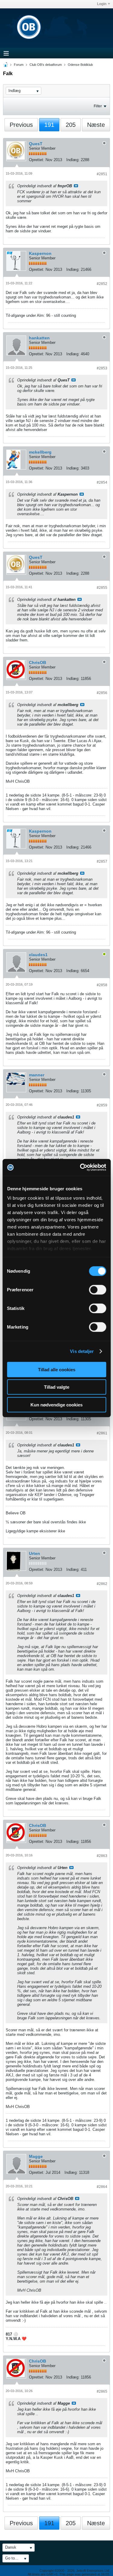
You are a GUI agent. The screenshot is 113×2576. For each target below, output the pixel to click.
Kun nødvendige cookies (56, 1404)
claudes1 (38, 955)
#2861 (102, 1433)
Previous (21, 125)
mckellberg (40, 452)
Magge (36, 2156)
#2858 (102, 985)
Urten (35, 1553)
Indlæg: (73, 160)
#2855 (102, 588)
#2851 (102, 174)
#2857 (102, 861)
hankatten (39, 338)
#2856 (102, 693)
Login (102, 4)
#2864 (102, 2187)
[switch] (97, 1290)
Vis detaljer (82, 1351)
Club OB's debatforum (46, 65)
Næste (96, 125)
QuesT (36, 144)
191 (49, 125)
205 (71, 125)
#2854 (102, 482)
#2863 (102, 1856)
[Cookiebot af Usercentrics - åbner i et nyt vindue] (80, 1167)
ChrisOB (38, 662)
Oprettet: (37, 160)
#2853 (102, 368)
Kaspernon (40, 253)
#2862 (102, 1584)
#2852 (102, 284)
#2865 (102, 2391)
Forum (19, 65)
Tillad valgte (57, 1387)
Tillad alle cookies (57, 1369)
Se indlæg (76, 186)
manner (37, 1075)
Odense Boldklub (80, 65)
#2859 (102, 1105)
